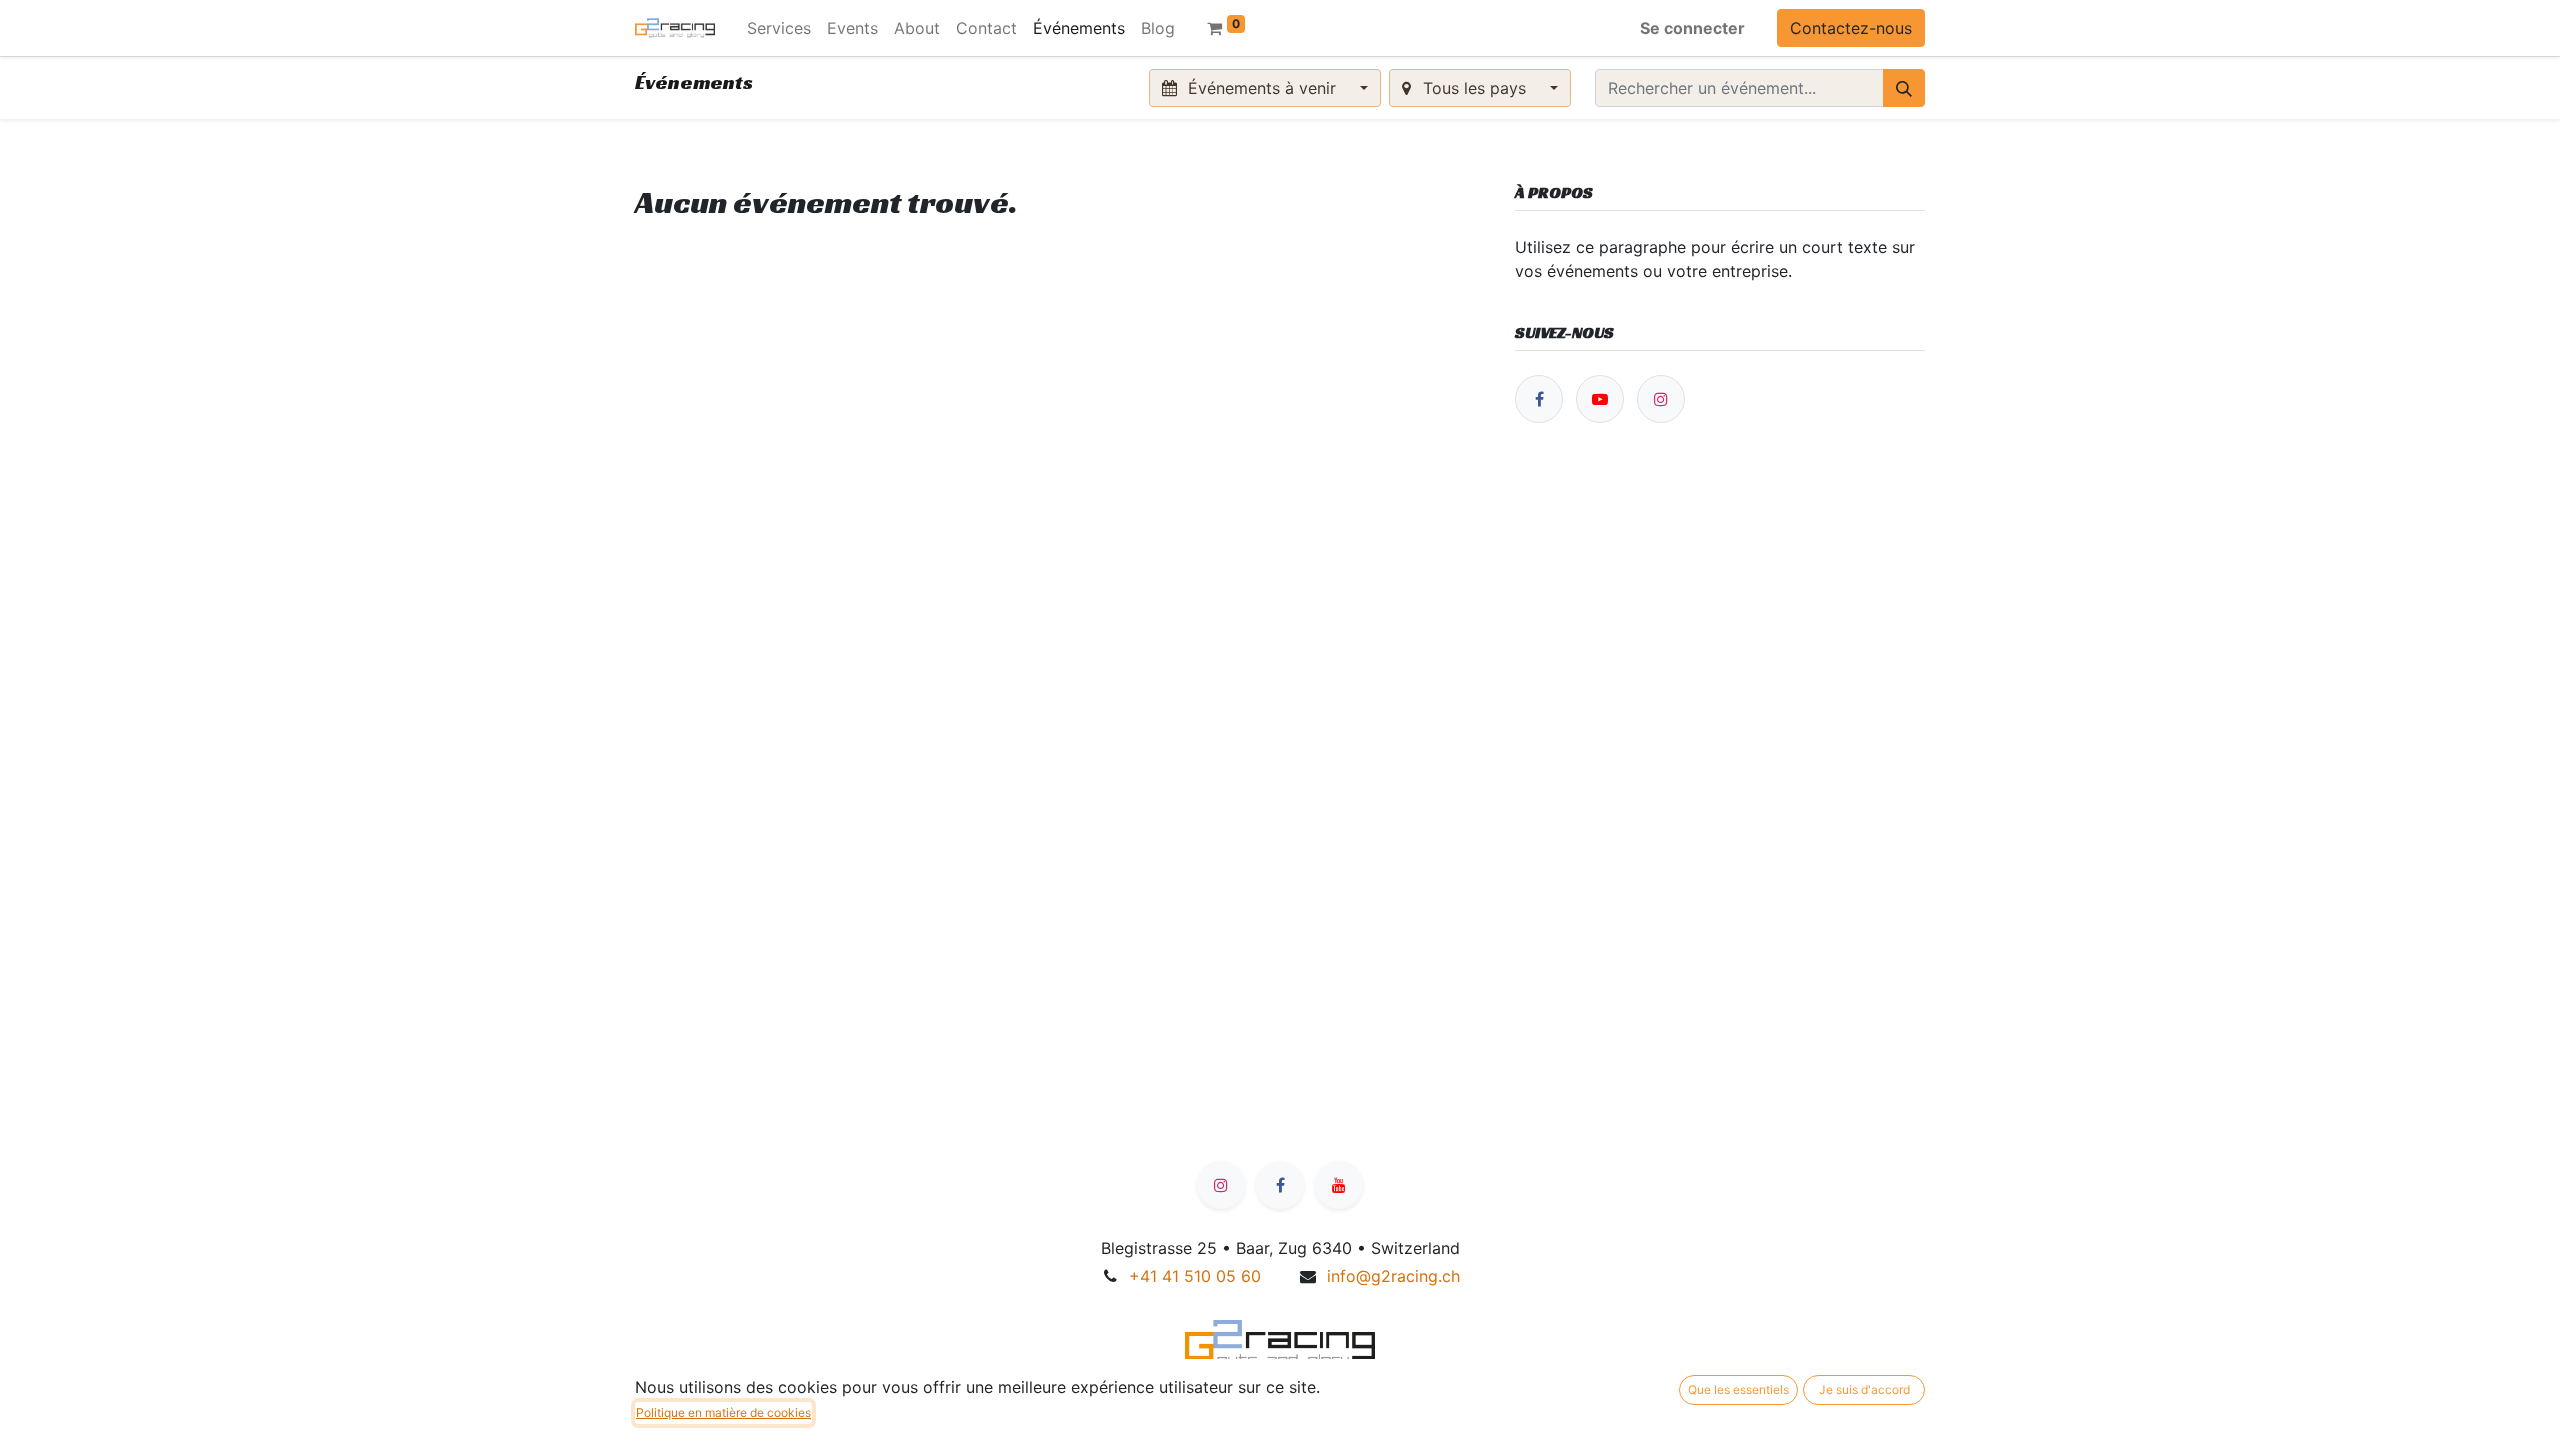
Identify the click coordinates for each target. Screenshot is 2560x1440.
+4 (1195, 1276)
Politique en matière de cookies (723, 1412)
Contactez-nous (1851, 28)
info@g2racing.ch (1393, 1276)
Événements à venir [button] (1262, 88)
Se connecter (1692, 28)
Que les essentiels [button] (1738, 1389)
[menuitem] (779, 28)
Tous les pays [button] (1474, 88)
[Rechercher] (1904, 88)
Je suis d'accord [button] (1864, 1389)
